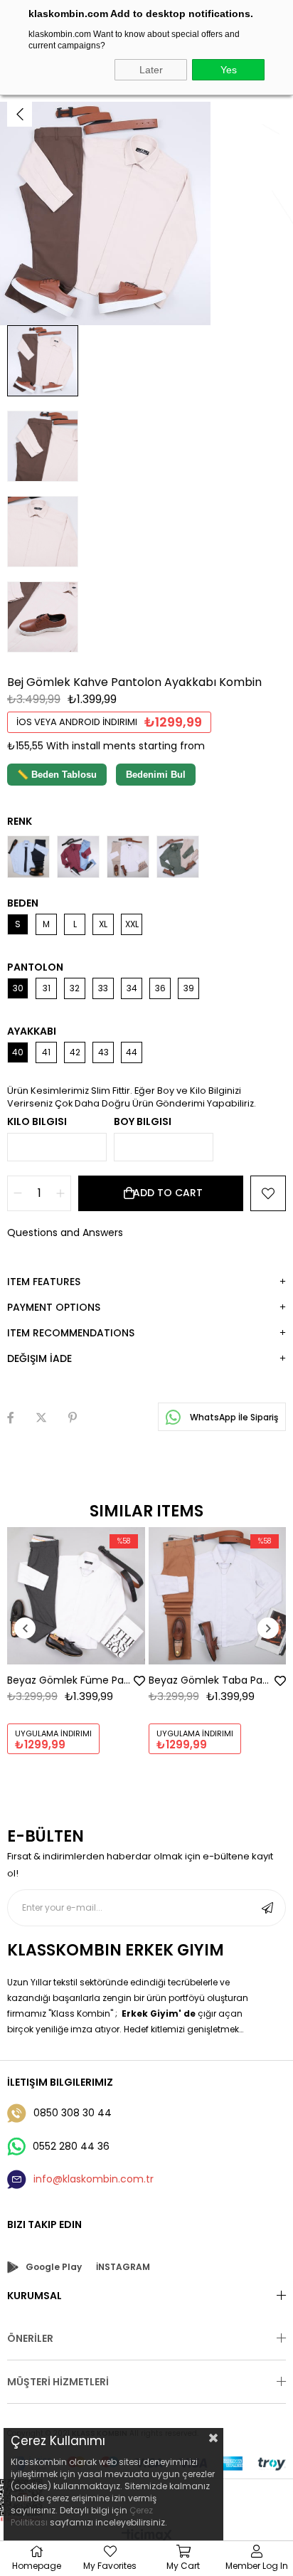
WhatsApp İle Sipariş (233, 1417)
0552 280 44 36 (71, 2146)
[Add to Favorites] (268, 1193)
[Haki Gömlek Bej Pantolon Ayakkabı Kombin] (178, 857)
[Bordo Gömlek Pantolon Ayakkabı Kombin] (78, 857)
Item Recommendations (71, 1333)
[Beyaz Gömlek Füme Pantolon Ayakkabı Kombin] (76, 1596)
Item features (44, 1282)
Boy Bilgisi (143, 1121)
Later (151, 70)
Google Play (54, 2267)
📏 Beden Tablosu (57, 775)
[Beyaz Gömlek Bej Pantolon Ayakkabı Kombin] (128, 857)
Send (267, 1908)
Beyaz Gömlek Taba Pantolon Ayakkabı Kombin (211, 1680)
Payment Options (54, 1307)
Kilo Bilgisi (37, 1121)
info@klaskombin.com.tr (94, 2179)
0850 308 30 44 (73, 2113)
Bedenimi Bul (156, 775)
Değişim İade (39, 1358)
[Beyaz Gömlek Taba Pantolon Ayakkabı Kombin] (218, 1596)
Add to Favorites (139, 1681)
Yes (229, 70)
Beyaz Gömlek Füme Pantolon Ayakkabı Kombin (69, 1680)
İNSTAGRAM (123, 2267)
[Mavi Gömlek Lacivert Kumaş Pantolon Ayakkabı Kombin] (28, 857)
